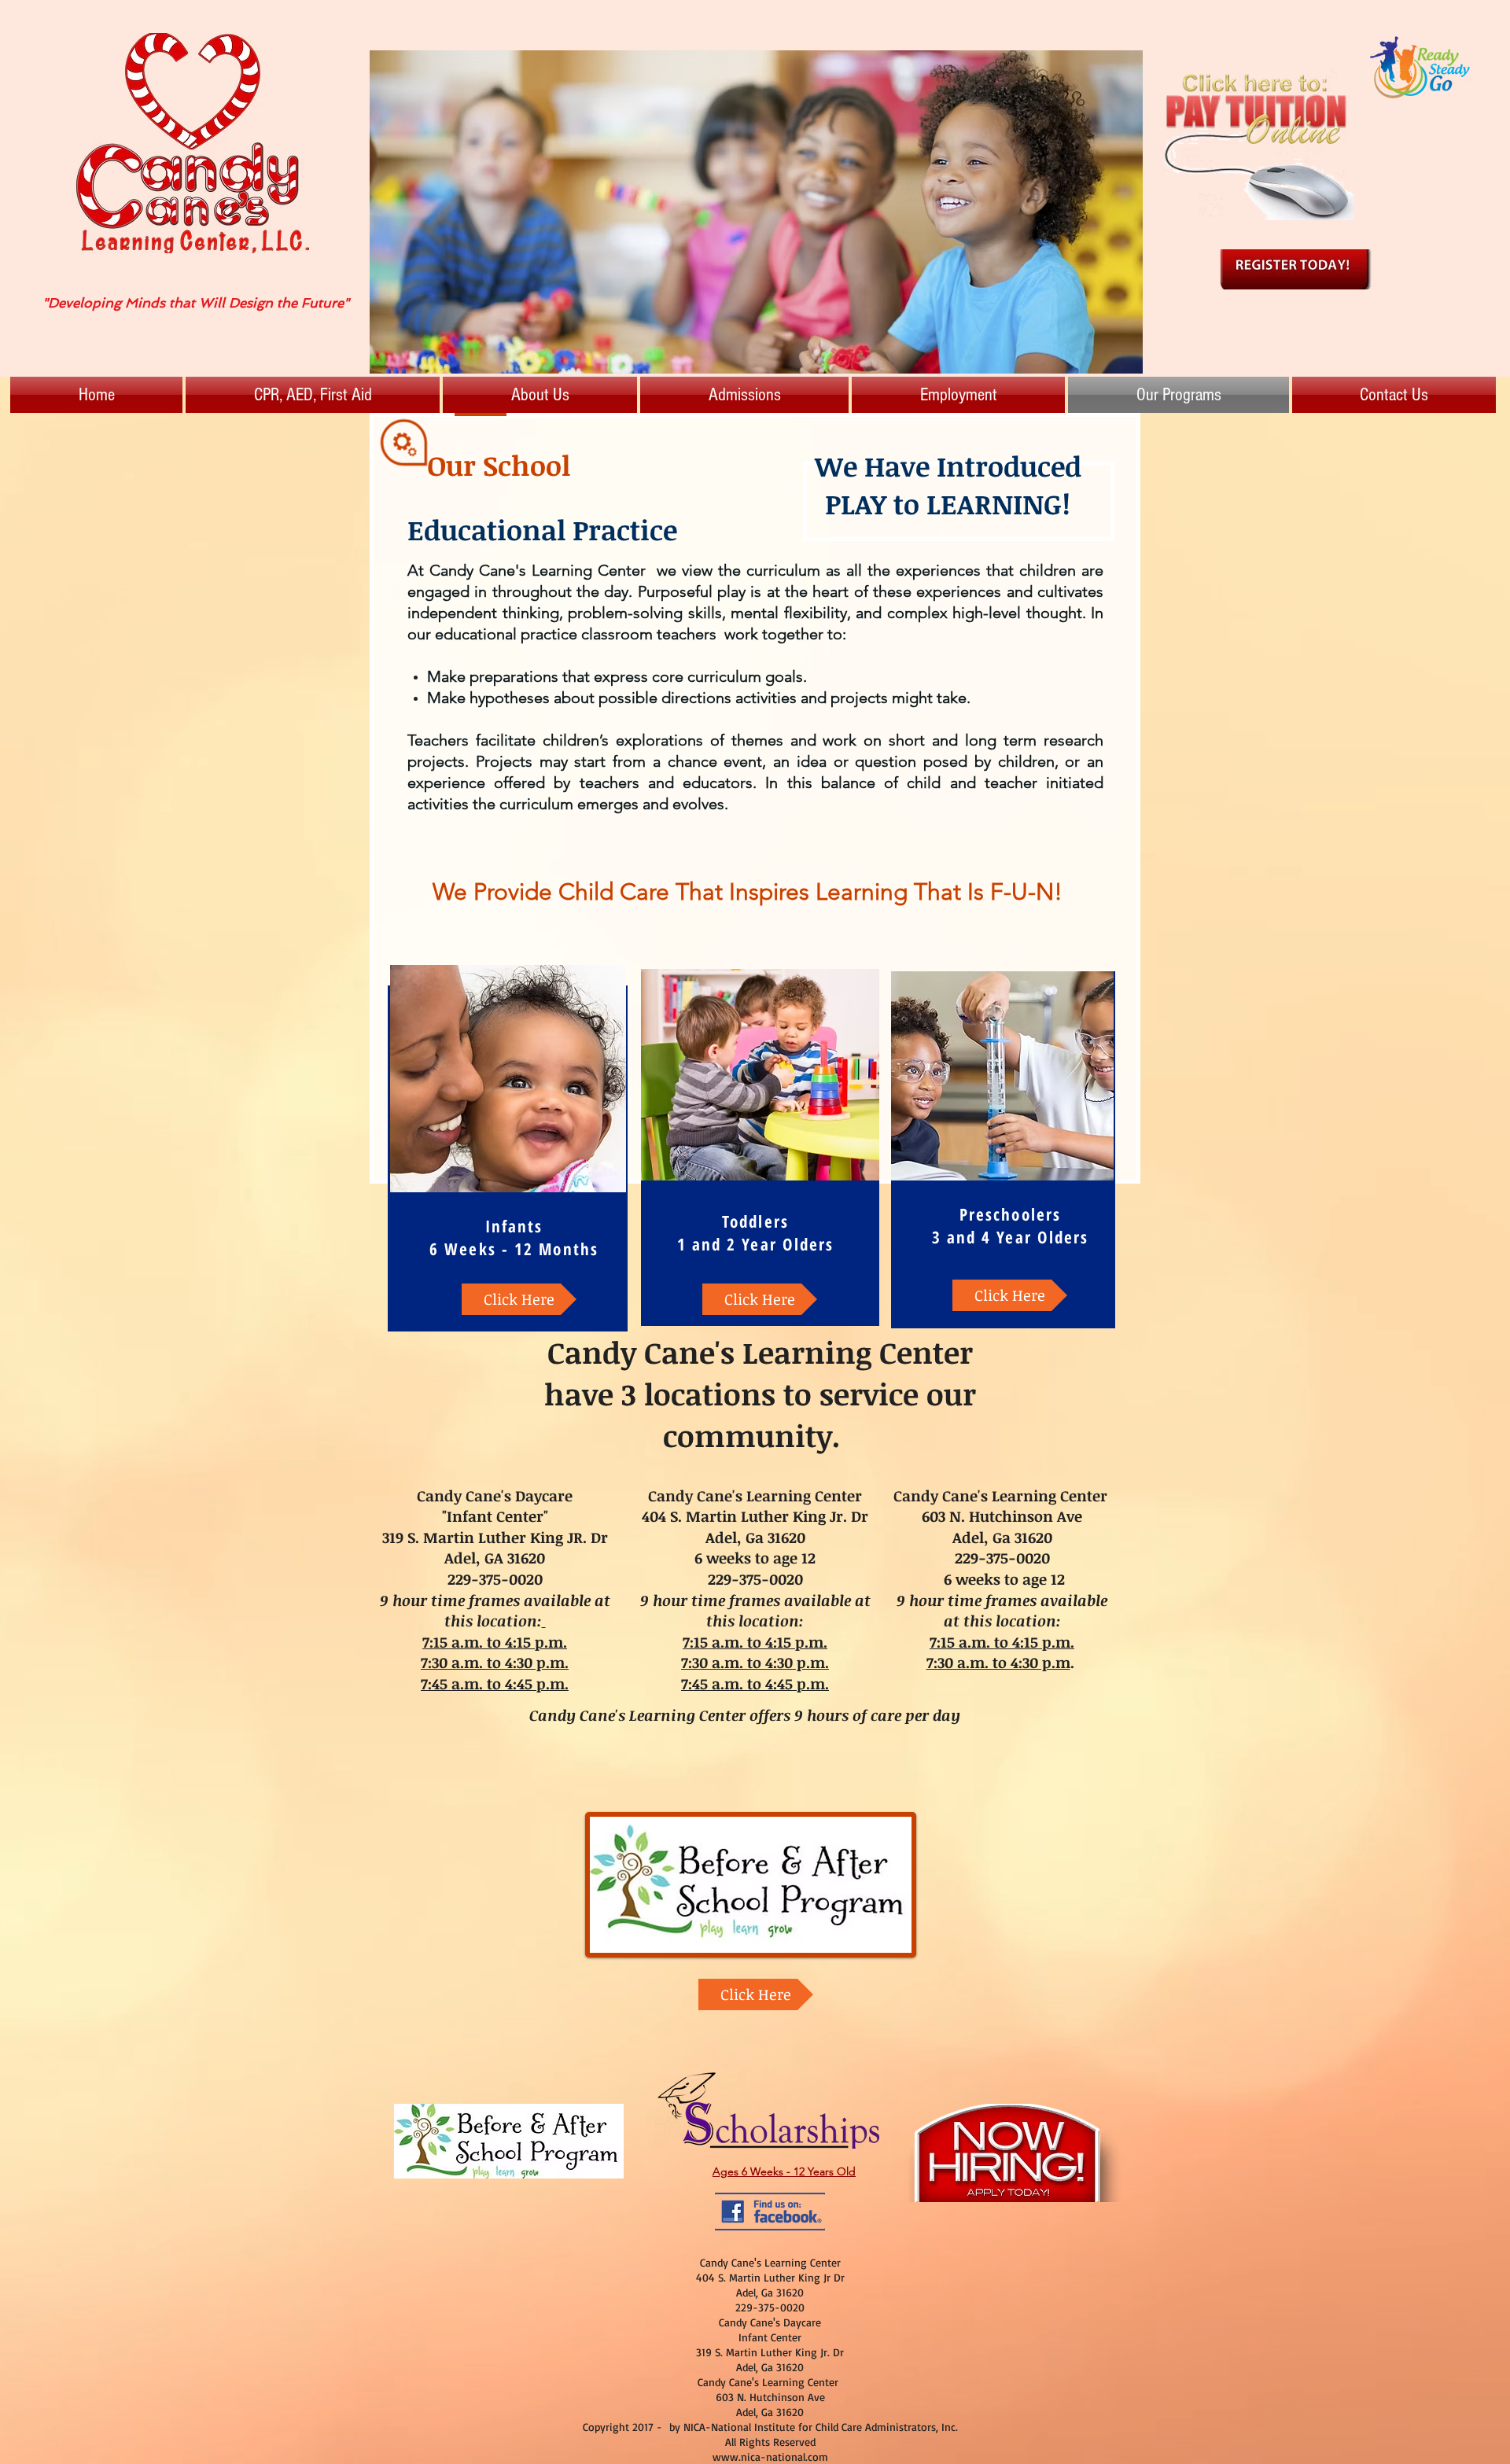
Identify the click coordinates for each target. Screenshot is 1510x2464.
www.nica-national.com (770, 2457)
